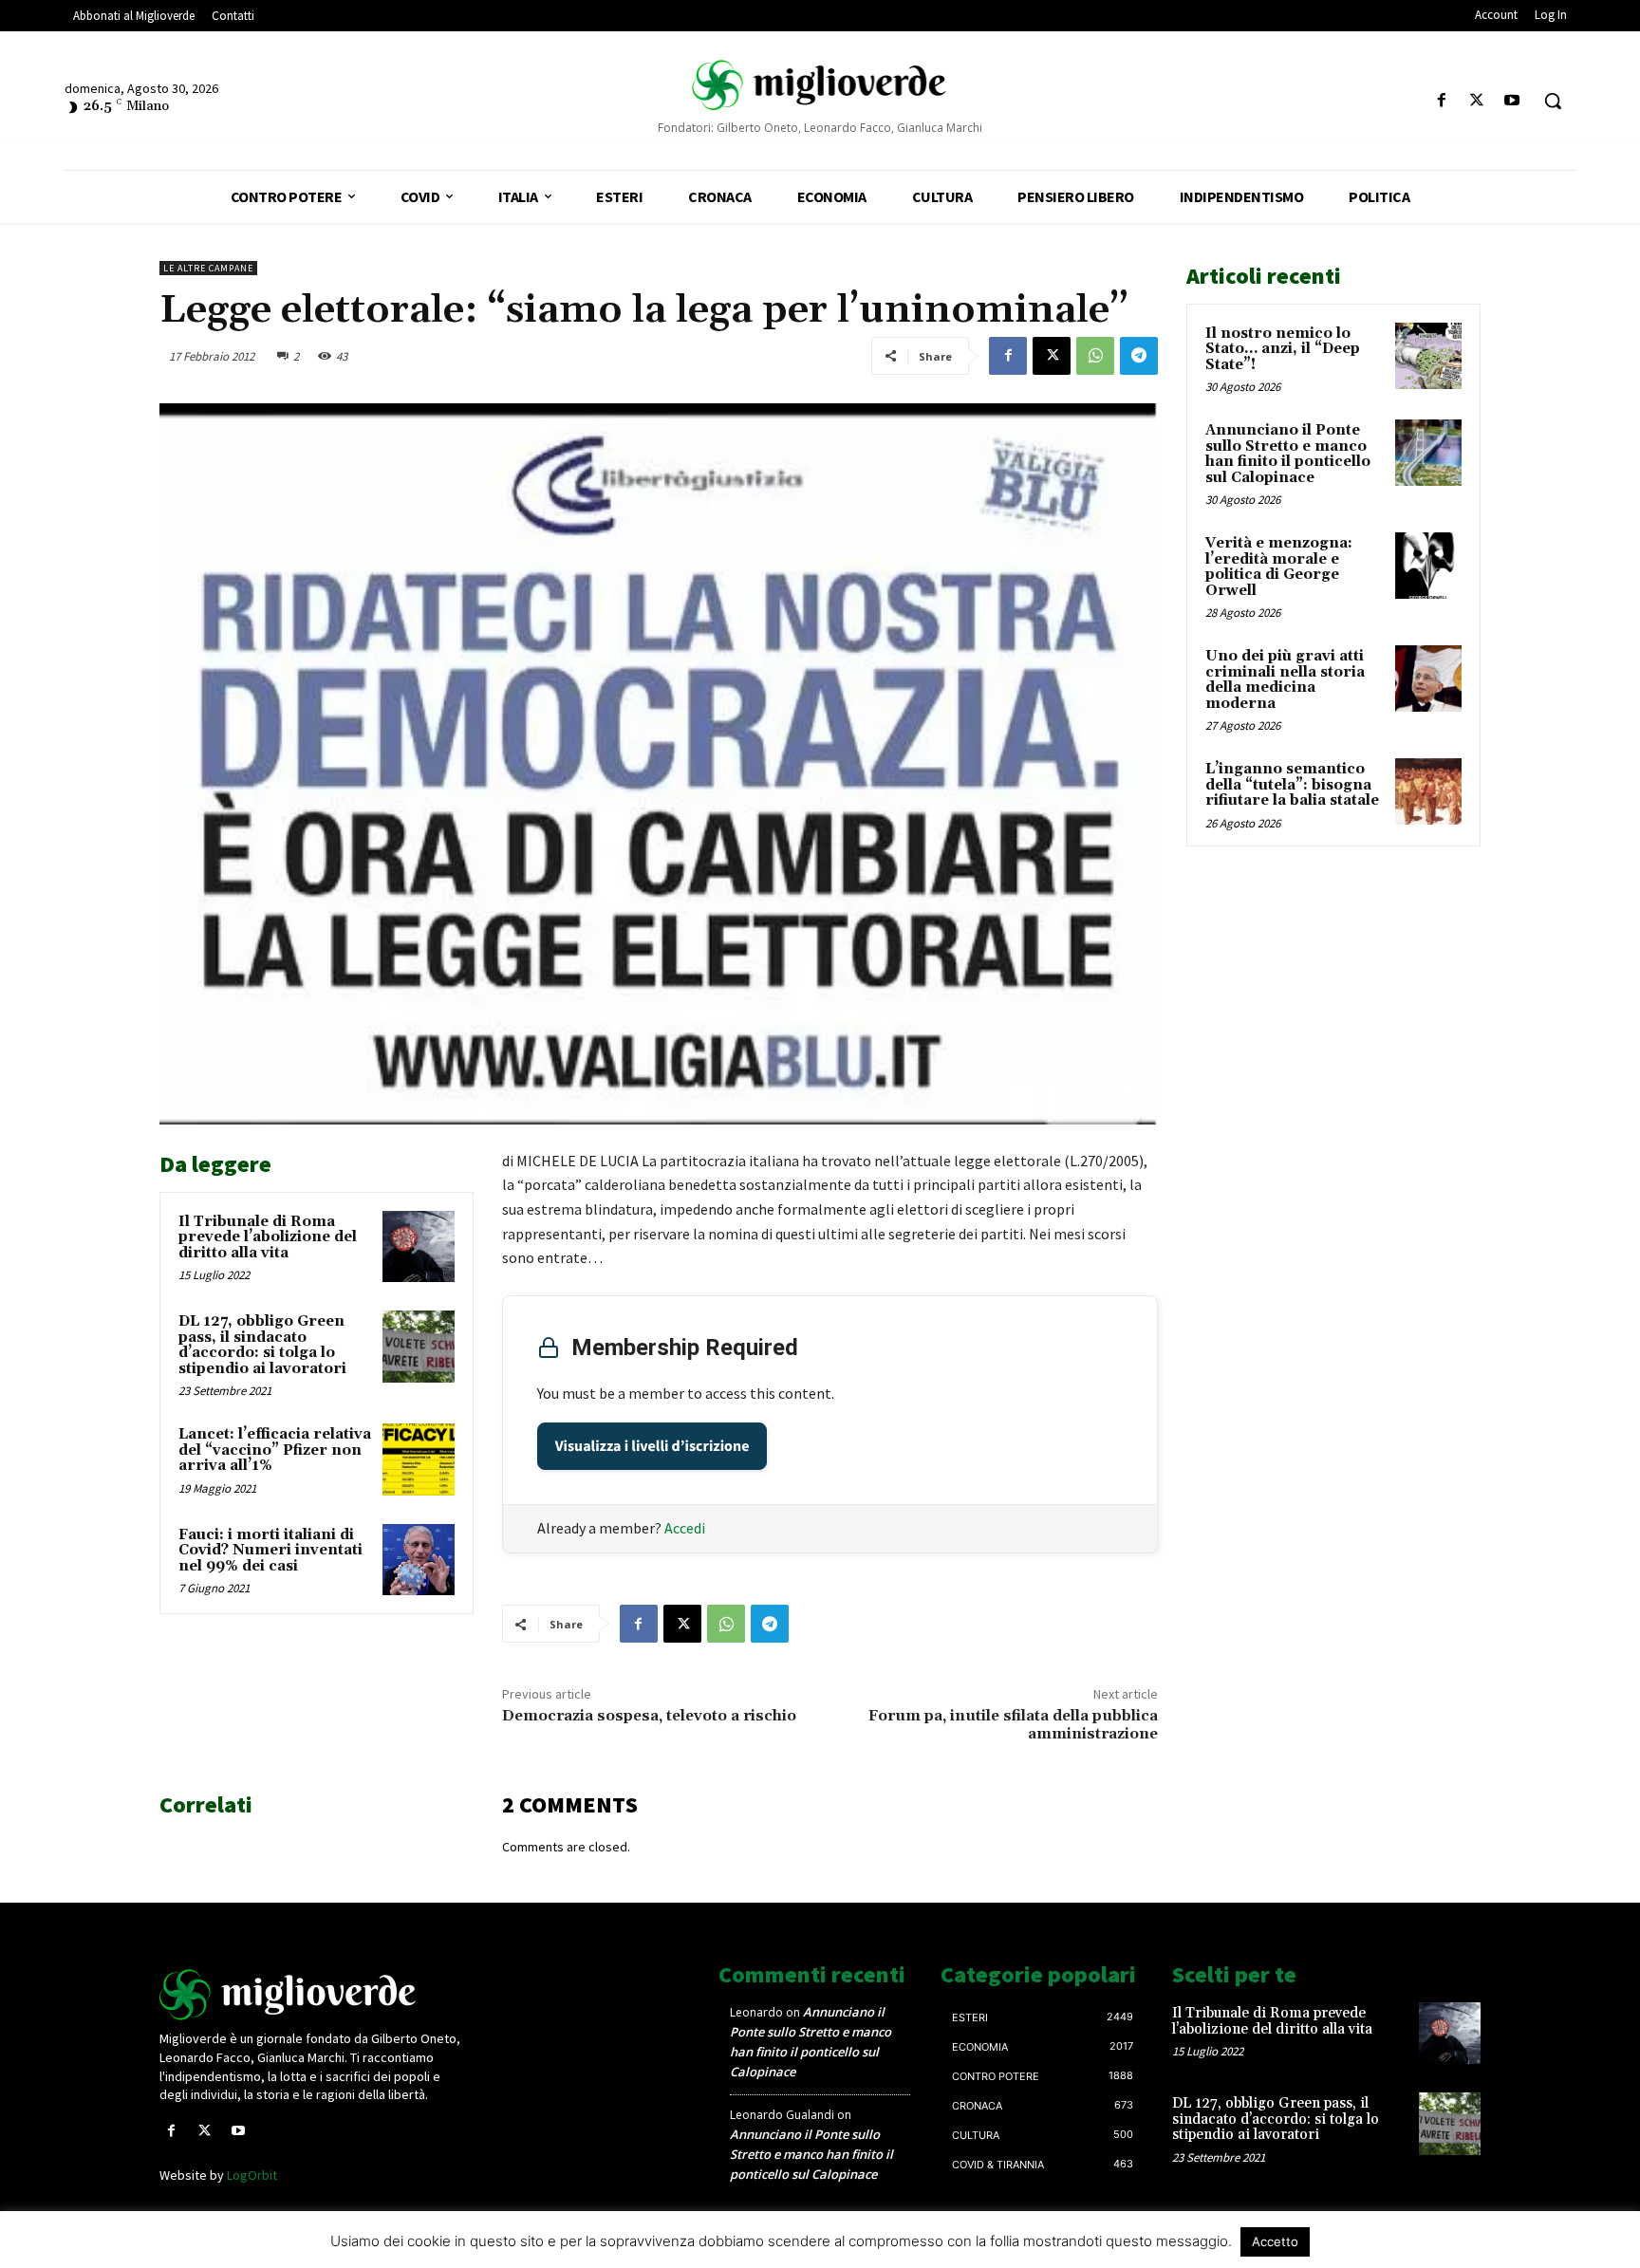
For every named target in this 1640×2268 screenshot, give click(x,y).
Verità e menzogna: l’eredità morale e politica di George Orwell (1279, 567)
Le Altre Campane (208, 268)
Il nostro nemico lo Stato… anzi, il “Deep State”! (1283, 349)
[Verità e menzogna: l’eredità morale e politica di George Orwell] (1428, 566)
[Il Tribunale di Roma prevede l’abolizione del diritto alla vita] (419, 1247)
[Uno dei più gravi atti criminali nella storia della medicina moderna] (1428, 679)
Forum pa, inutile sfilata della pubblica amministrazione (1013, 1725)
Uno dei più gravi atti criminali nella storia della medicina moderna (1285, 680)
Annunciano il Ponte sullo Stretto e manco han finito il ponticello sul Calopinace (1288, 454)
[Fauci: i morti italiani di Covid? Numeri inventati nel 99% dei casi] (419, 1560)
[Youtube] (1512, 101)
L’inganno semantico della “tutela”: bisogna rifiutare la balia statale (1292, 785)
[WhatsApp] (1095, 356)
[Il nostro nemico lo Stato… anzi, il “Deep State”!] (1428, 356)
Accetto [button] (1275, 2241)
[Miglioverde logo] (314, 1995)
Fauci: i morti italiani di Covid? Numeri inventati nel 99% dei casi (270, 1551)
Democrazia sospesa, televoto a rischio (649, 1716)
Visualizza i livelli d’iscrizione (652, 1446)
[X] (1477, 101)
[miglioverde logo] (820, 85)
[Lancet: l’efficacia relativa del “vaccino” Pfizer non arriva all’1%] (419, 1459)
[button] (1553, 101)
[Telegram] (1139, 356)
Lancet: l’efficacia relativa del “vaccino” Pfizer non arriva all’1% (275, 1450)
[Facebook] (1441, 101)
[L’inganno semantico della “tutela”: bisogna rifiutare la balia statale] (1428, 791)
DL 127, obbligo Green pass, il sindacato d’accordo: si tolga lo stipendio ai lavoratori (262, 1345)
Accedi (685, 1528)
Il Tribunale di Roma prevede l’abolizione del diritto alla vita (268, 1237)
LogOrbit (252, 2175)
